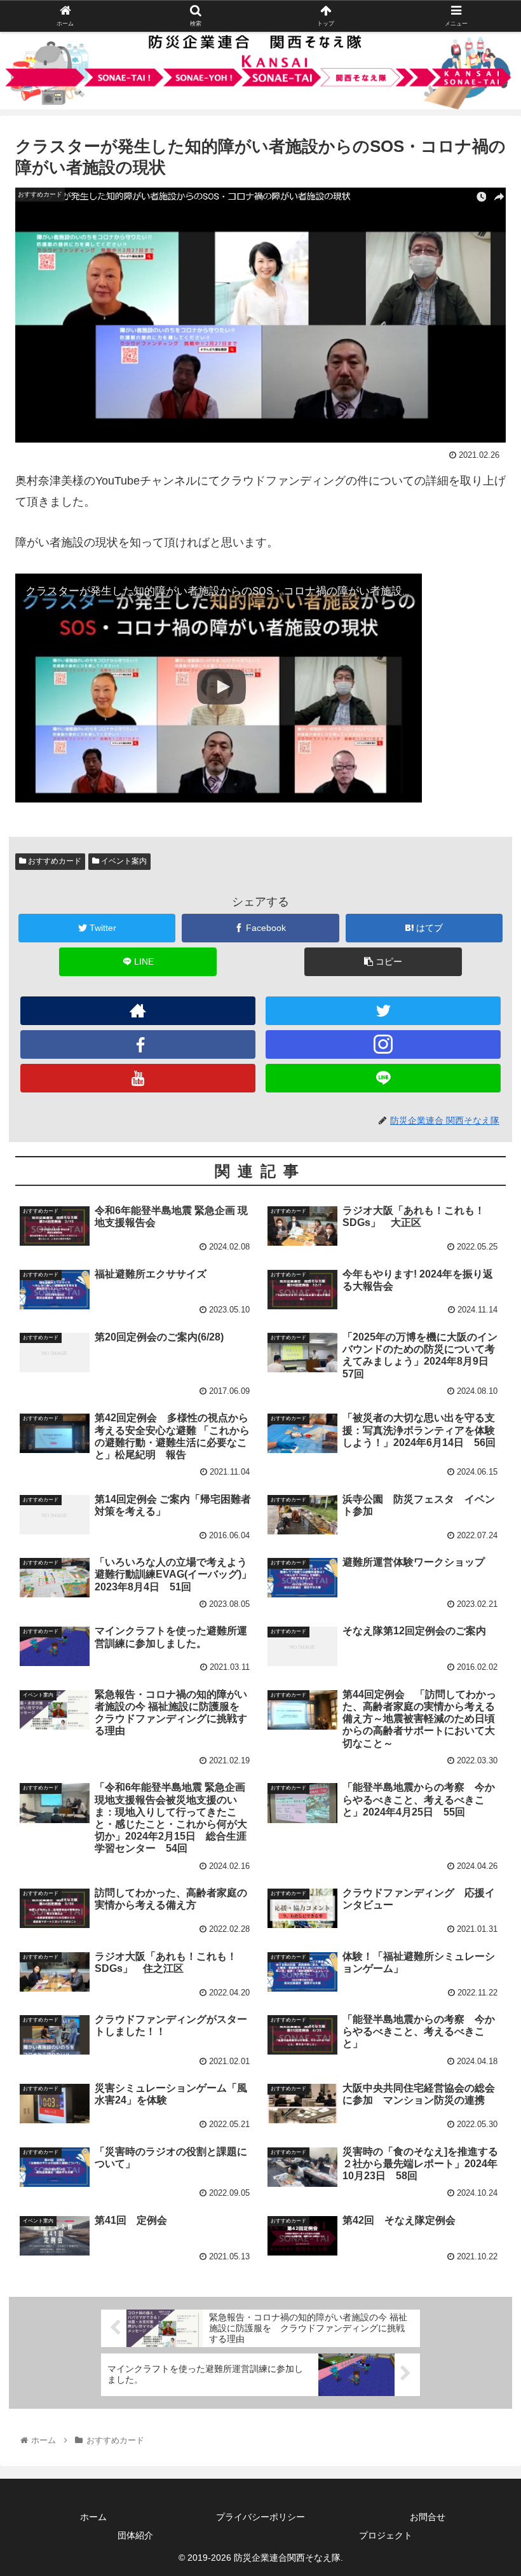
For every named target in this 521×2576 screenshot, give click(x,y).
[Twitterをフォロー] (383, 1011)
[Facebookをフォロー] (138, 1044)
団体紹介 (135, 2535)
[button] (482, 1622)
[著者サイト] (138, 1011)
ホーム (93, 2517)
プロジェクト (386, 2535)
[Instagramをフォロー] (383, 1044)
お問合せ (428, 2517)
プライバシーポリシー (260, 2517)
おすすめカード (54, 861)
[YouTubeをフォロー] (138, 1078)
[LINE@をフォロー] (383, 1078)
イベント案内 (123, 861)
